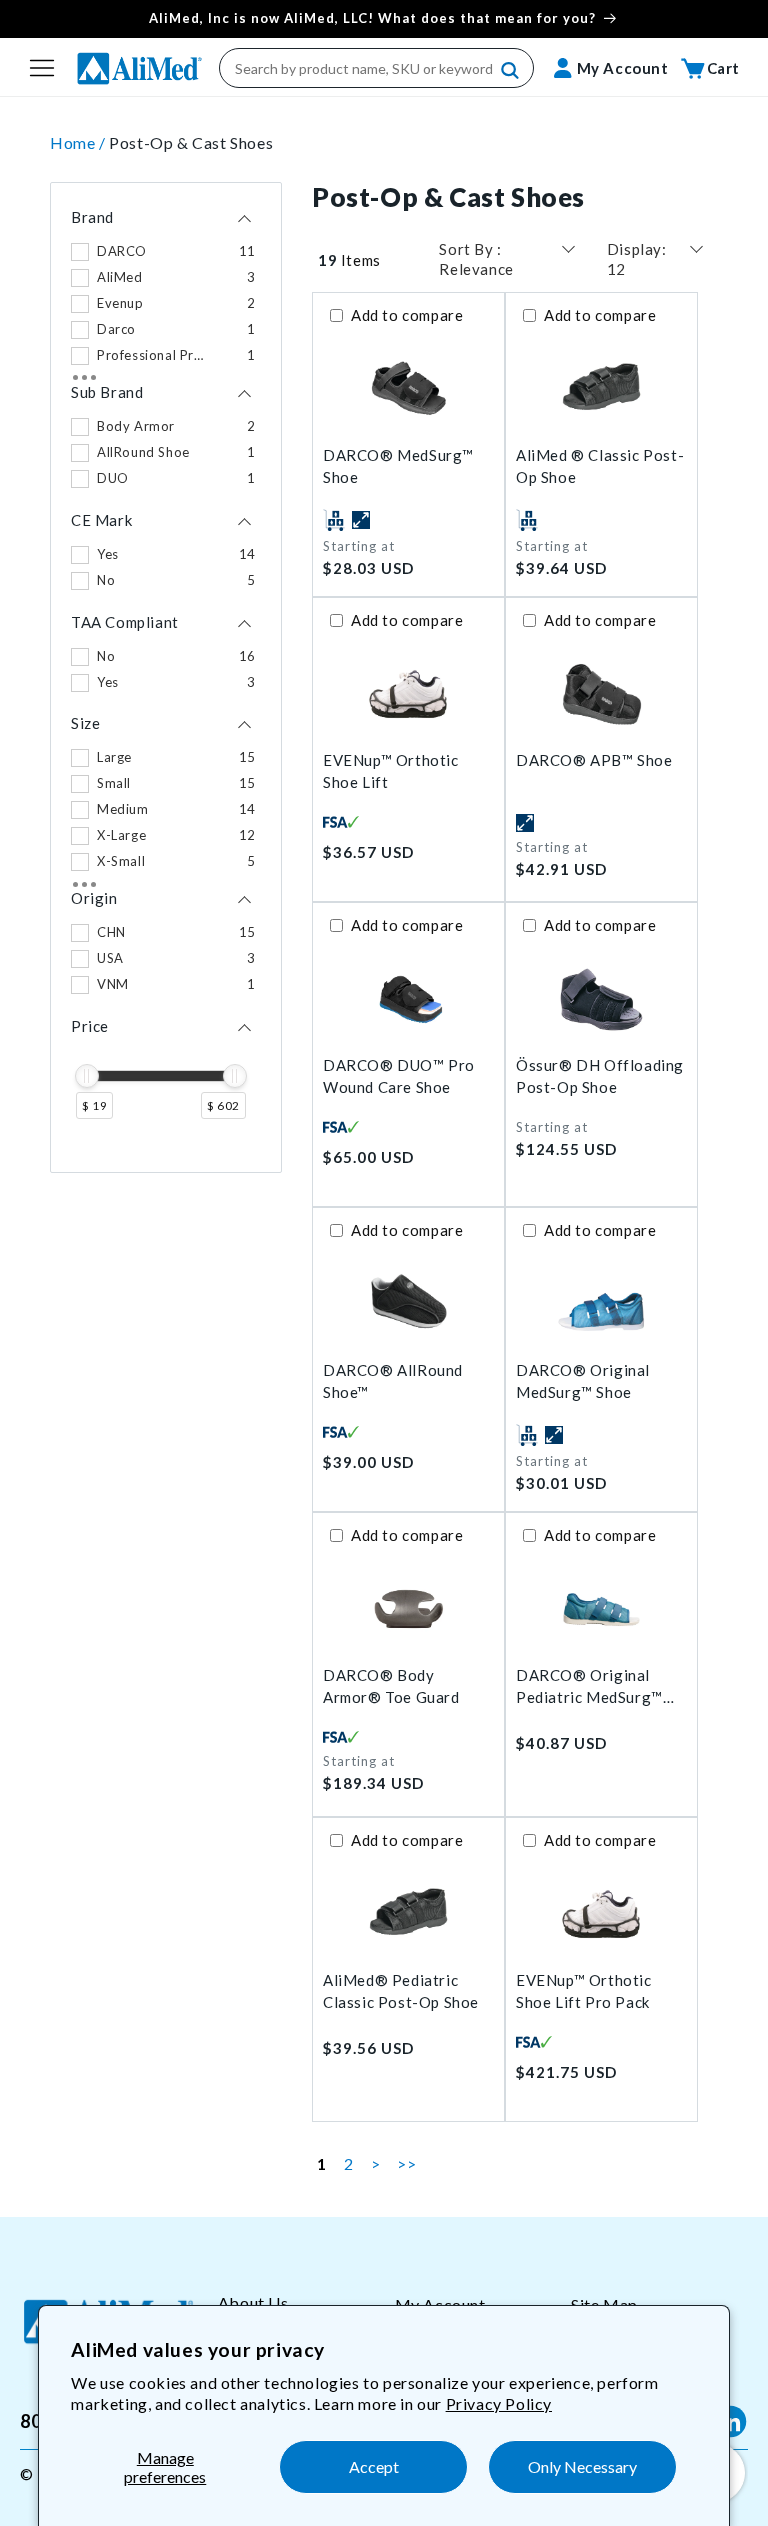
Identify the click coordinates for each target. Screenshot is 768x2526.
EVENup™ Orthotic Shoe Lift (391, 771)
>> (406, 2163)
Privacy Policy (499, 2403)
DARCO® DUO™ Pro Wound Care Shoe (399, 1076)
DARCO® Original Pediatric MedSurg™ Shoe (589, 1687)
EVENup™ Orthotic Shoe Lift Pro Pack (584, 1991)
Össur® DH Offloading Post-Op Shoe (600, 1076)
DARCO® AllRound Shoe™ (393, 1381)
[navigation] (166, 677)
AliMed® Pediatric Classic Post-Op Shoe (401, 1991)
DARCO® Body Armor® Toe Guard (391, 1686)
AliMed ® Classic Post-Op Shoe (600, 466)
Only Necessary (582, 2466)
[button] (42, 68)
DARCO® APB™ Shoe (594, 760)
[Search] (511, 71)
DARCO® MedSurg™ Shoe (398, 466)
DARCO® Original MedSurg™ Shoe (583, 1381)
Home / (79, 142)
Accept (374, 2466)
